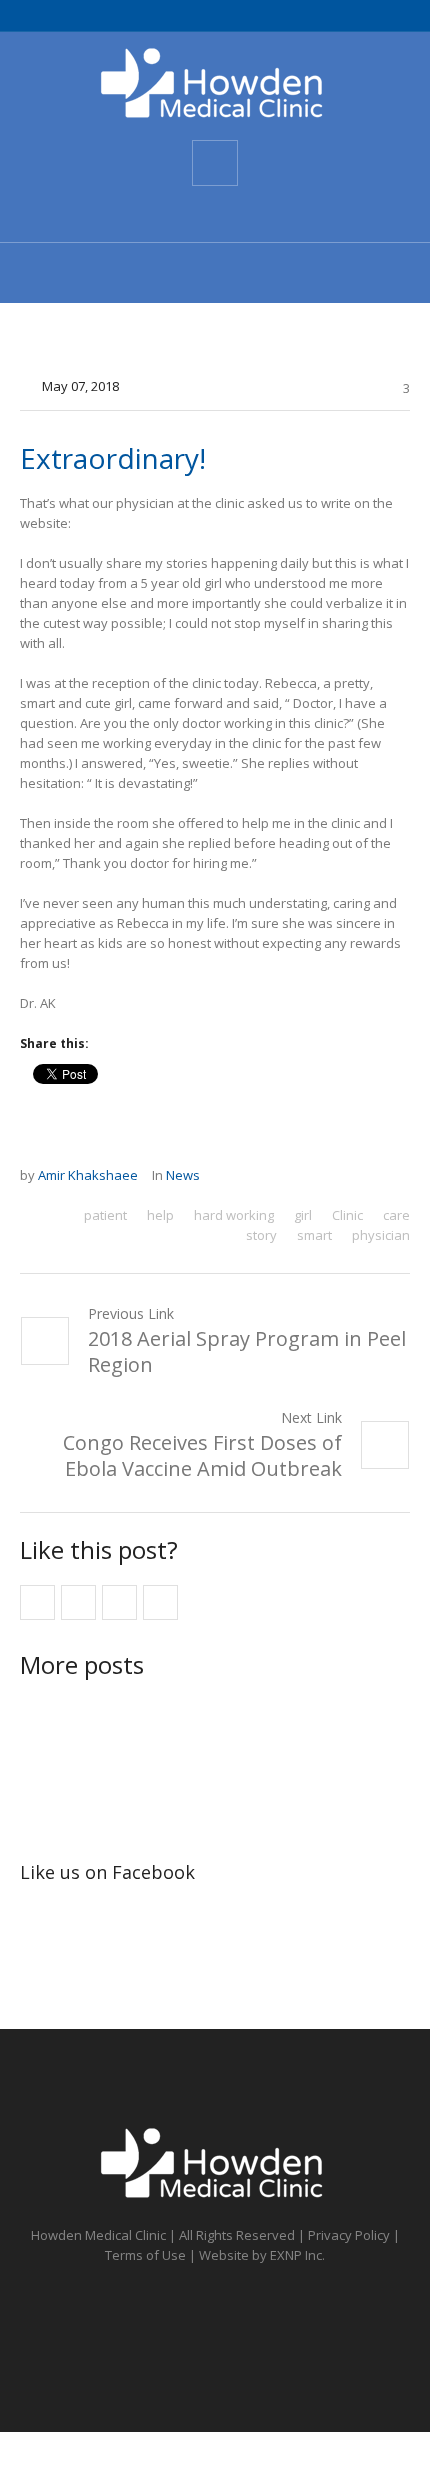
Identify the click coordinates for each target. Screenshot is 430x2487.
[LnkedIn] (286, 214)
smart (314, 1235)
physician (381, 1235)
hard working (234, 1215)
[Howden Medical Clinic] (215, 84)
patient (105, 1215)
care (396, 1215)
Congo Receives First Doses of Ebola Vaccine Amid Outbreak (202, 1455)
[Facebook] (142, 214)
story (261, 1235)
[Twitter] (178, 214)
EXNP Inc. (297, 2255)
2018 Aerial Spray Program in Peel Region (247, 1351)
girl (303, 1215)
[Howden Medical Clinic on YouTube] (214, 214)
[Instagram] (250, 214)
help (160, 1215)
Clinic (347, 1215)
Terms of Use (145, 2255)
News (183, 1175)
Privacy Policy (349, 2235)
